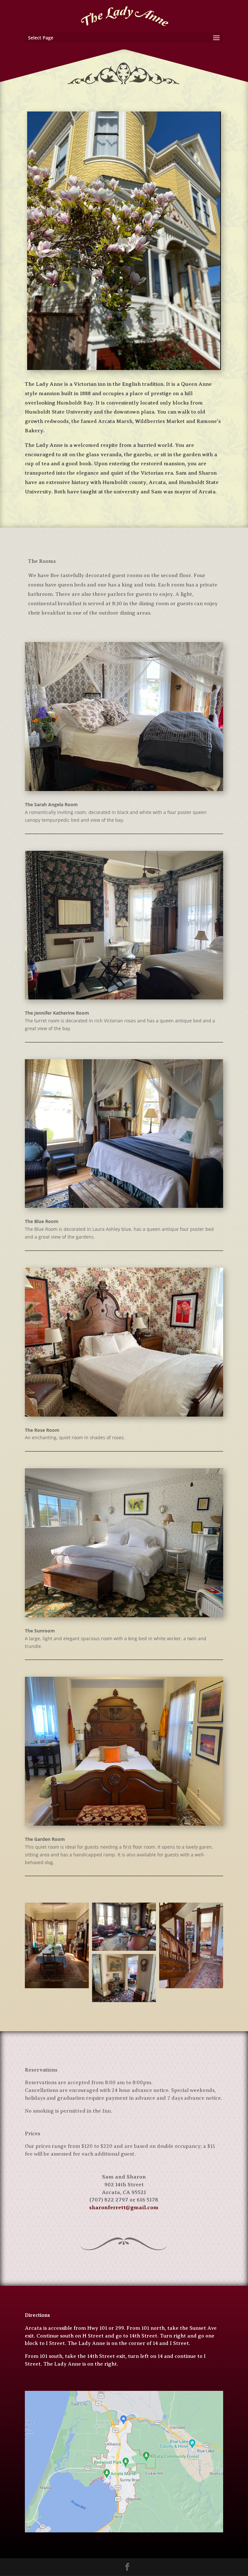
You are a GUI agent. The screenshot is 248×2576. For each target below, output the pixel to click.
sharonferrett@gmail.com (124, 2207)
